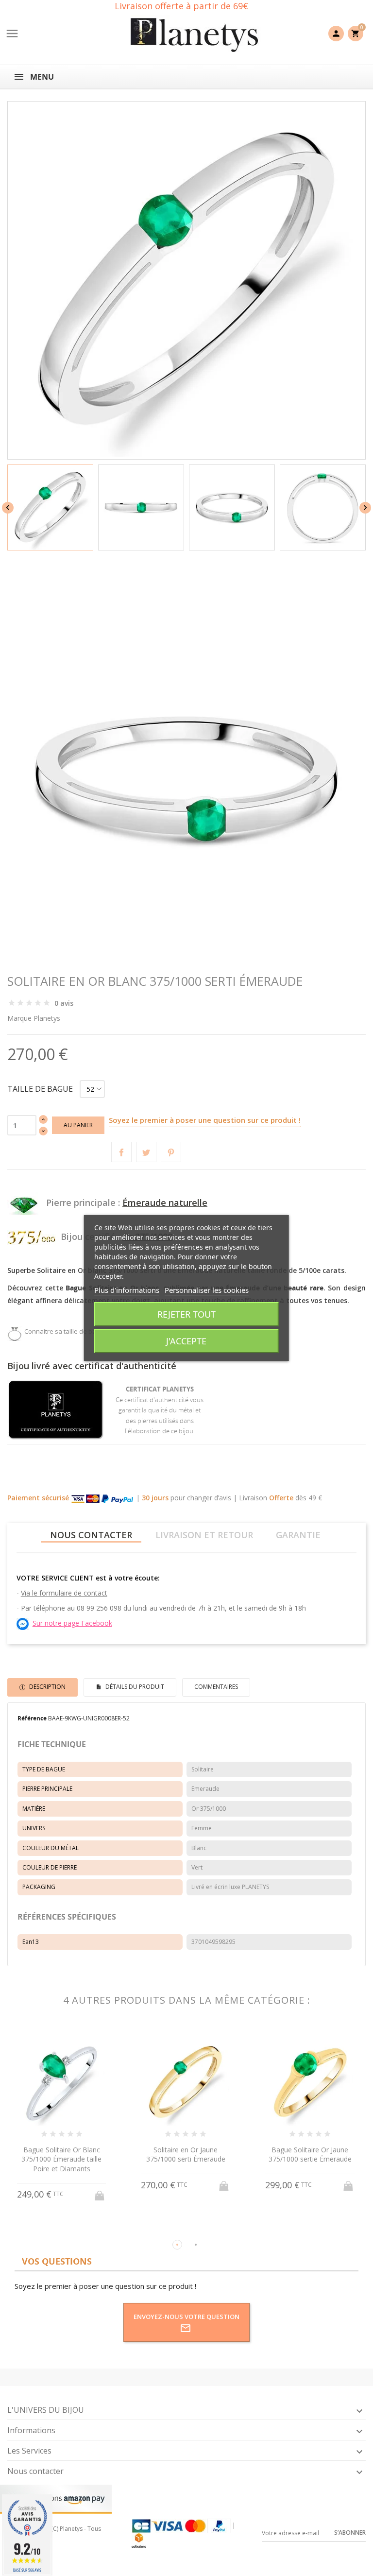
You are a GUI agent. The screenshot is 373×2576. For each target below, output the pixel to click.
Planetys (47, 1018)
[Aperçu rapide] (53, 2228)
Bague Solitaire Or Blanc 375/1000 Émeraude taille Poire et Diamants (61, 2159)
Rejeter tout (186, 1314)
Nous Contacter (91, 1535)
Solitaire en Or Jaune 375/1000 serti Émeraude (186, 2155)
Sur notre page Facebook (72, 1623)
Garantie (298, 1535)
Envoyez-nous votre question (186, 2317)
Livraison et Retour (204, 1535)
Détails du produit (134, 1687)
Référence (32, 1718)
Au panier (78, 1125)
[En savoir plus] (71, 2229)
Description (47, 1687)
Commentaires (216, 1687)
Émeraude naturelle (165, 1202)
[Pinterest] (171, 1152)
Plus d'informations (127, 1290)
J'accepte (186, 1341)
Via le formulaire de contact (64, 1593)
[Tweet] (146, 1152)
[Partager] (121, 1152)
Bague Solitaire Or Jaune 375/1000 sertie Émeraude (310, 2155)
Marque (19, 1018)
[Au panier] (101, 2193)
